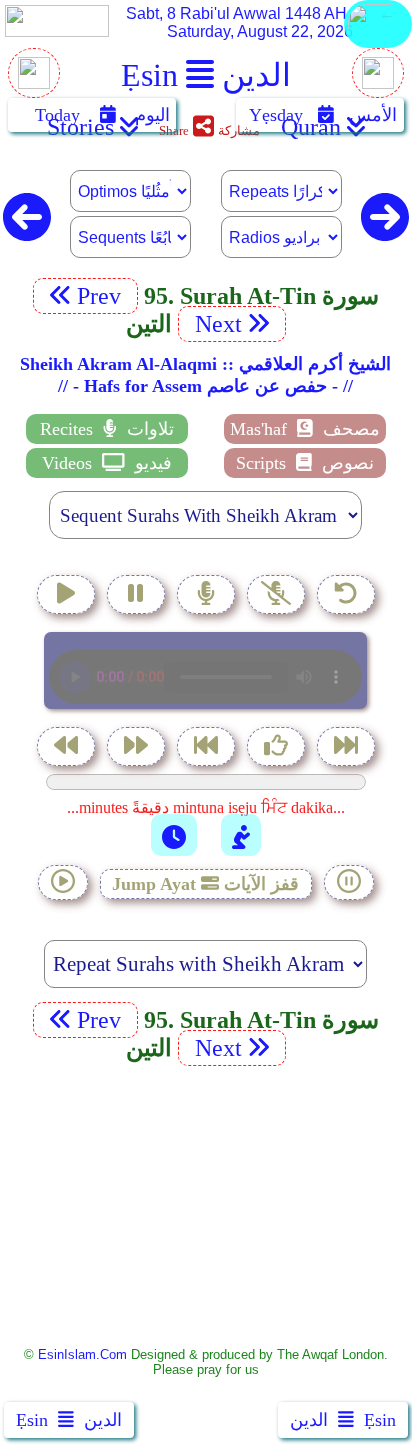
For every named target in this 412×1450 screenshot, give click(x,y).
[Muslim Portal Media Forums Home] (34, 83)
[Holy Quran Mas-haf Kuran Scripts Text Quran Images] (378, 46)
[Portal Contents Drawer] (208, 748)
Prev (102, 296)
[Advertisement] (206, 1204)
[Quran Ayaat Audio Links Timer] (174, 835)
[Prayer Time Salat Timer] (241, 835)
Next (215, 324)
